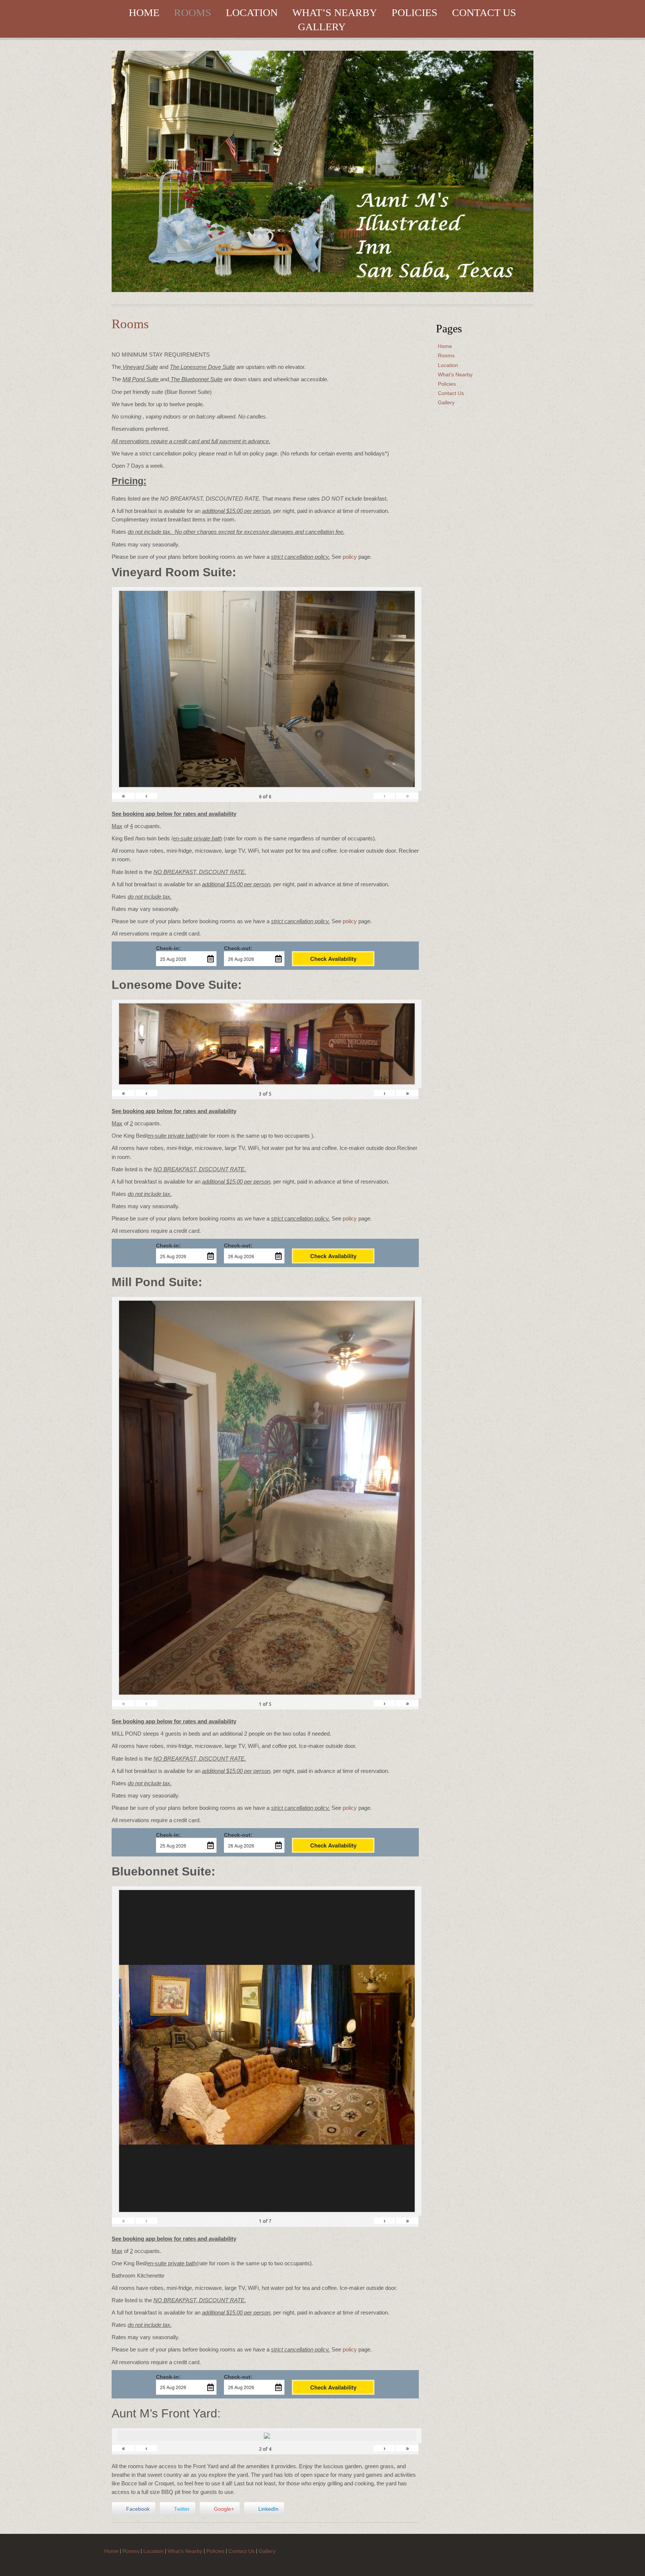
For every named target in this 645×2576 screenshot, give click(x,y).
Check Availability (333, 959)
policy (350, 557)
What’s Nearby (335, 13)
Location (252, 13)
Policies (415, 13)
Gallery (322, 27)
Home (144, 13)
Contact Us (484, 13)
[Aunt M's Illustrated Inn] (322, 171)
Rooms (193, 13)
